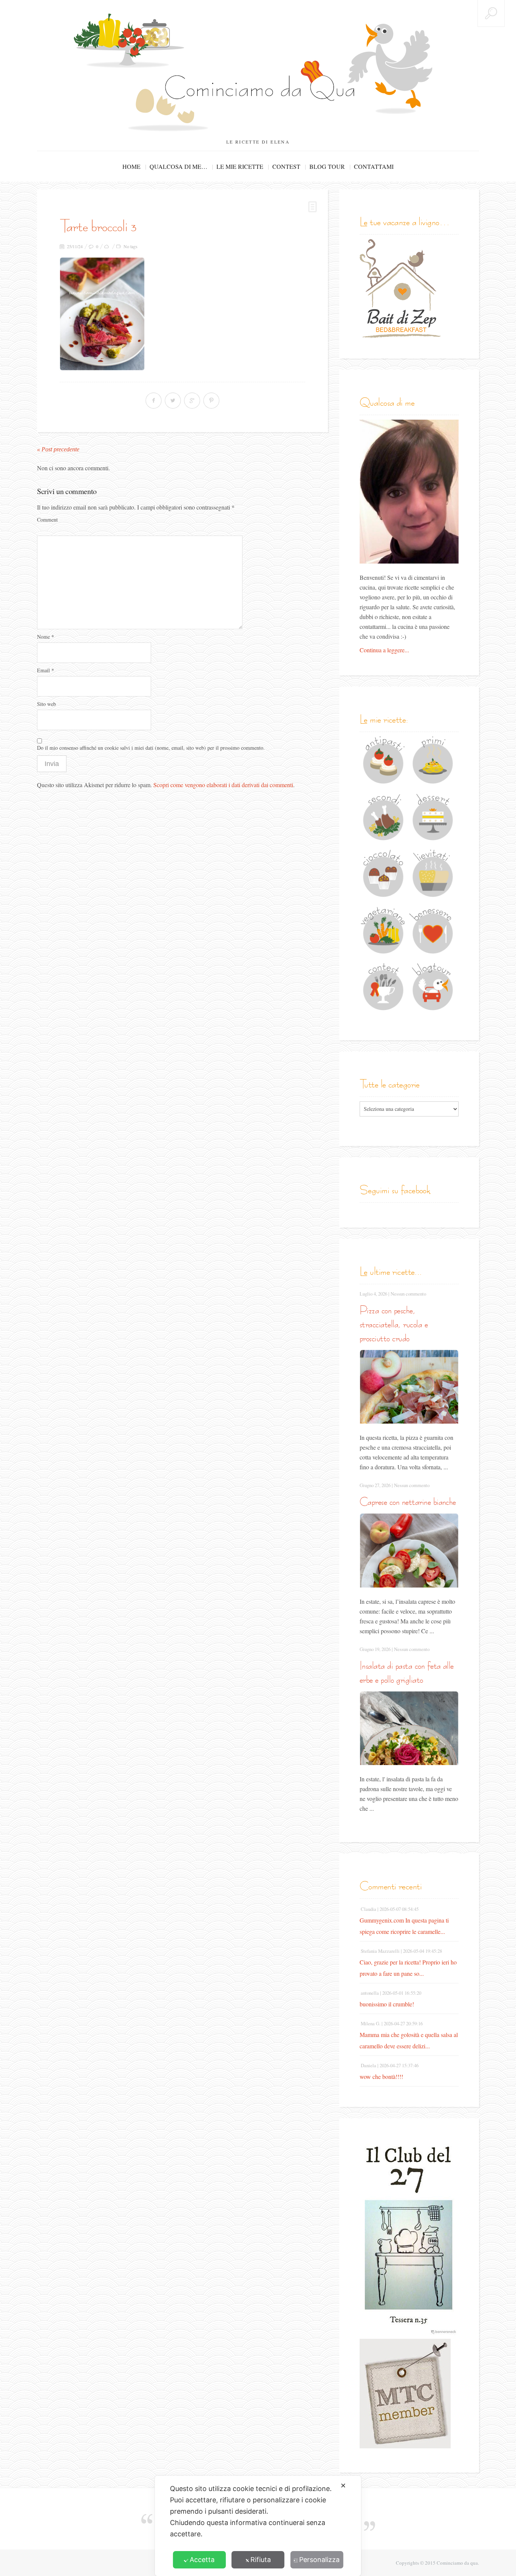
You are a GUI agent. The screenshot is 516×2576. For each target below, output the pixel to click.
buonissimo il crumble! (387, 2004)
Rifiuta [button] (261, 2560)
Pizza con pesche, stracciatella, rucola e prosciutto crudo (394, 1324)
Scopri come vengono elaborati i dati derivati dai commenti (223, 785)
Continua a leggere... (384, 650)
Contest (286, 166)
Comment (47, 520)
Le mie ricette (240, 166)
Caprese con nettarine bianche (408, 1502)
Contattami (374, 166)
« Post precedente (58, 449)
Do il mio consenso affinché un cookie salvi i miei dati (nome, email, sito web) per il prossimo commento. (151, 748)
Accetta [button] (202, 2560)
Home (131, 166)
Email (46, 670)
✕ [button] (343, 2486)
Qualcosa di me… (178, 166)
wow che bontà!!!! (381, 2076)
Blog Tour (327, 166)
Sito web (46, 704)
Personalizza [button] (319, 2560)
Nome (46, 637)
